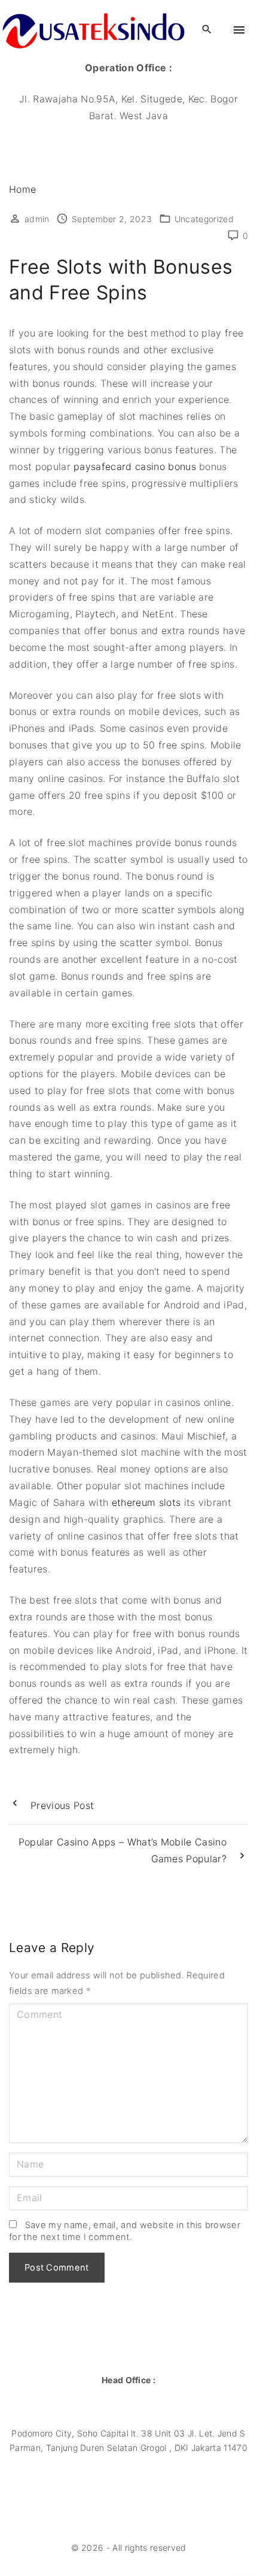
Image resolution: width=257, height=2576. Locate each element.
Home (22, 189)
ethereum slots (146, 1502)
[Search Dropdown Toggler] (207, 30)
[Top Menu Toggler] (239, 30)
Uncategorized (204, 219)
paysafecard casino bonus (135, 466)
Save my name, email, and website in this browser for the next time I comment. (125, 2231)
